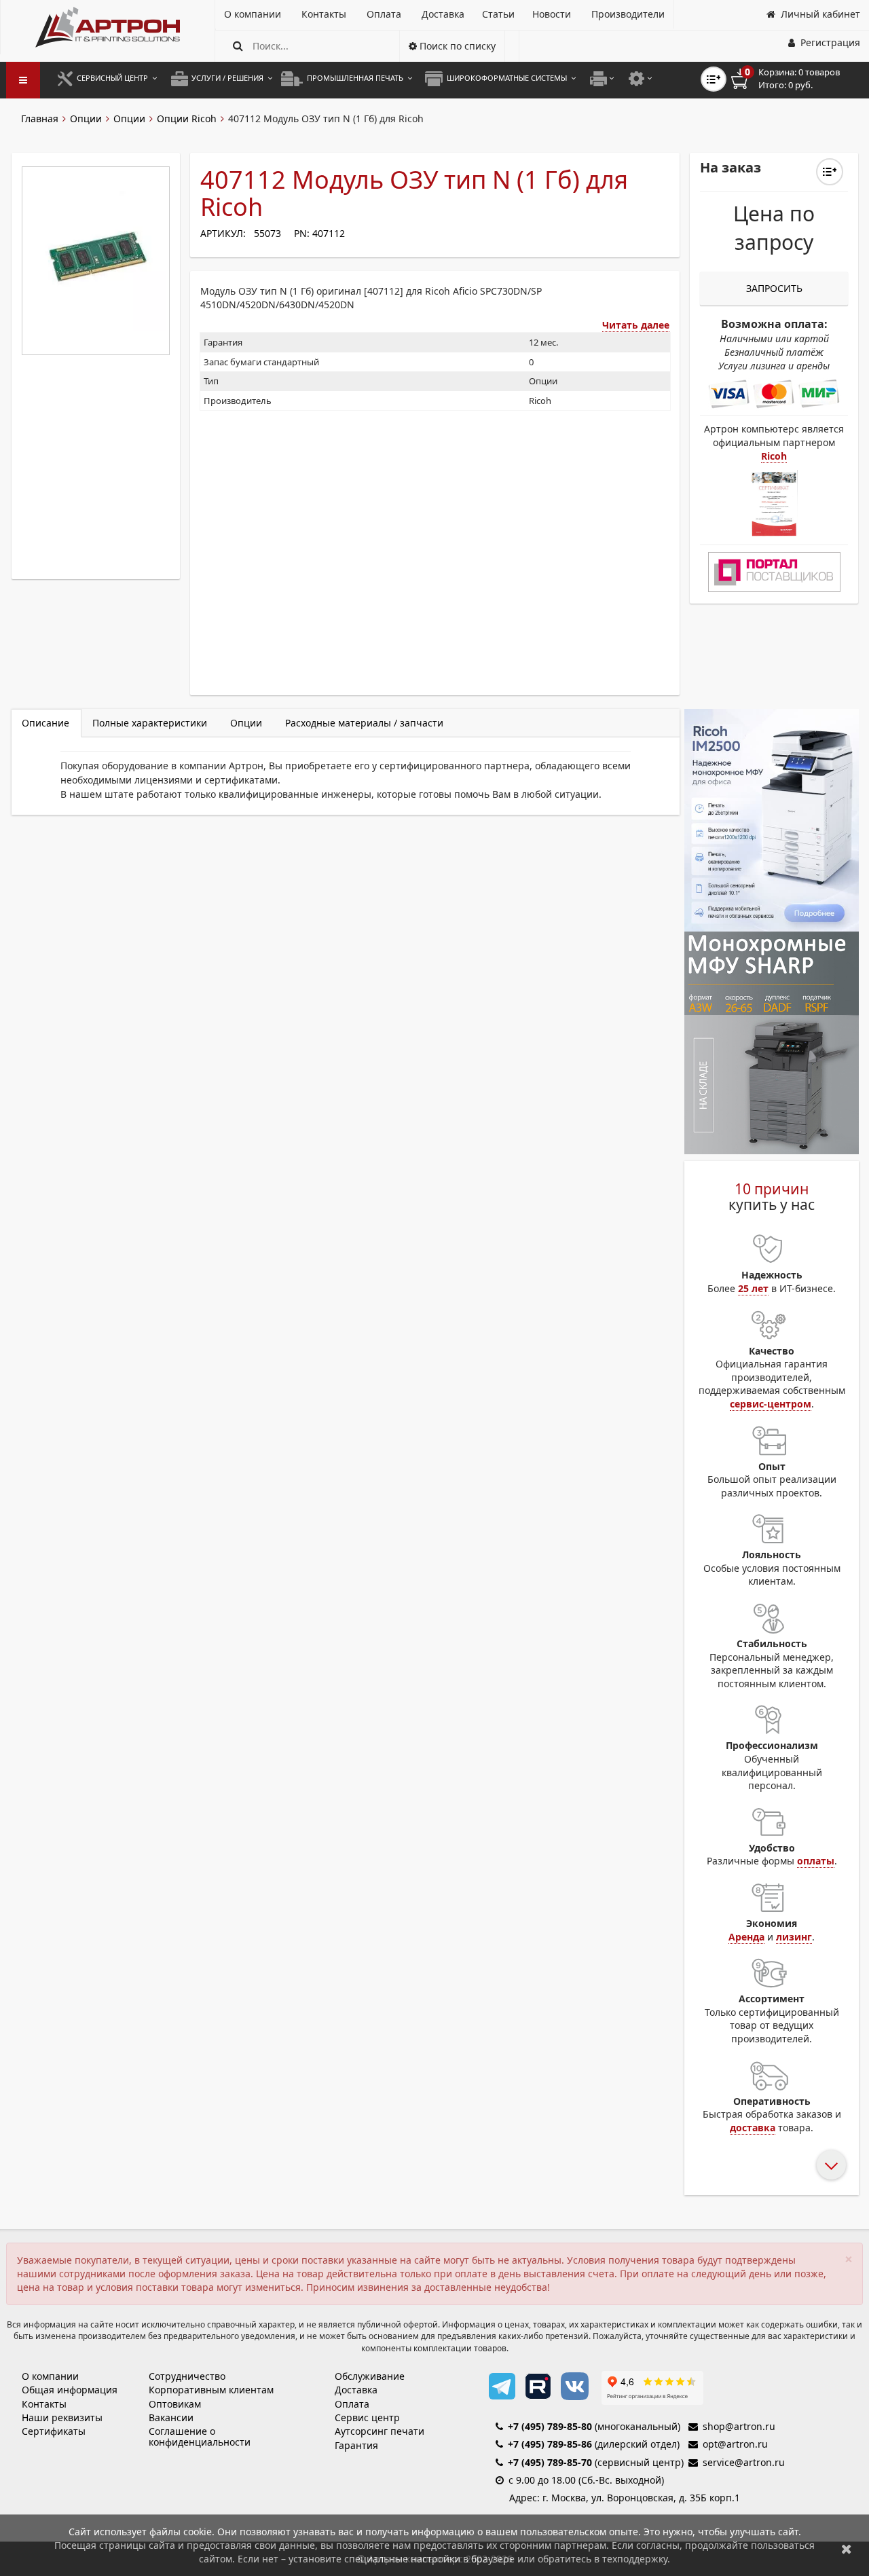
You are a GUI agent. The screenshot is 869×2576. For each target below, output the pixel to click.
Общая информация (70, 2390)
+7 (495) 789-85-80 (550, 2426)
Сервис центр (367, 2417)
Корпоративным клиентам (211, 2390)
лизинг (794, 1937)
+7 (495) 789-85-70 (550, 2462)
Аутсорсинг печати (380, 2431)
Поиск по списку (456, 46)
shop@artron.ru (739, 2426)
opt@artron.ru (735, 2444)
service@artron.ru (744, 2462)
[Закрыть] (847, 2549)
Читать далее (636, 325)
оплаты (816, 1861)
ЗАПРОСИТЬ (774, 288)
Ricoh (774, 456)
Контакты (44, 2404)
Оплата (352, 2404)
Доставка (356, 2390)
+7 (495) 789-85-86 (550, 2444)
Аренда (746, 1937)
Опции (86, 118)
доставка (753, 2128)
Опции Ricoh (187, 118)
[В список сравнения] (714, 79)
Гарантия (356, 2445)
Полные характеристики (150, 723)
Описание (45, 723)
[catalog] (23, 80)
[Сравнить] (830, 172)
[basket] (795, 79)
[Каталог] (108, 27)
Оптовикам (175, 2404)
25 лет (753, 1288)
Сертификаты (54, 2431)
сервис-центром (771, 1404)
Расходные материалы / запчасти (364, 723)
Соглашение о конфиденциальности (200, 2436)
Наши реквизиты (62, 2417)
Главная (40, 118)
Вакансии (171, 2417)
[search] (238, 46)
